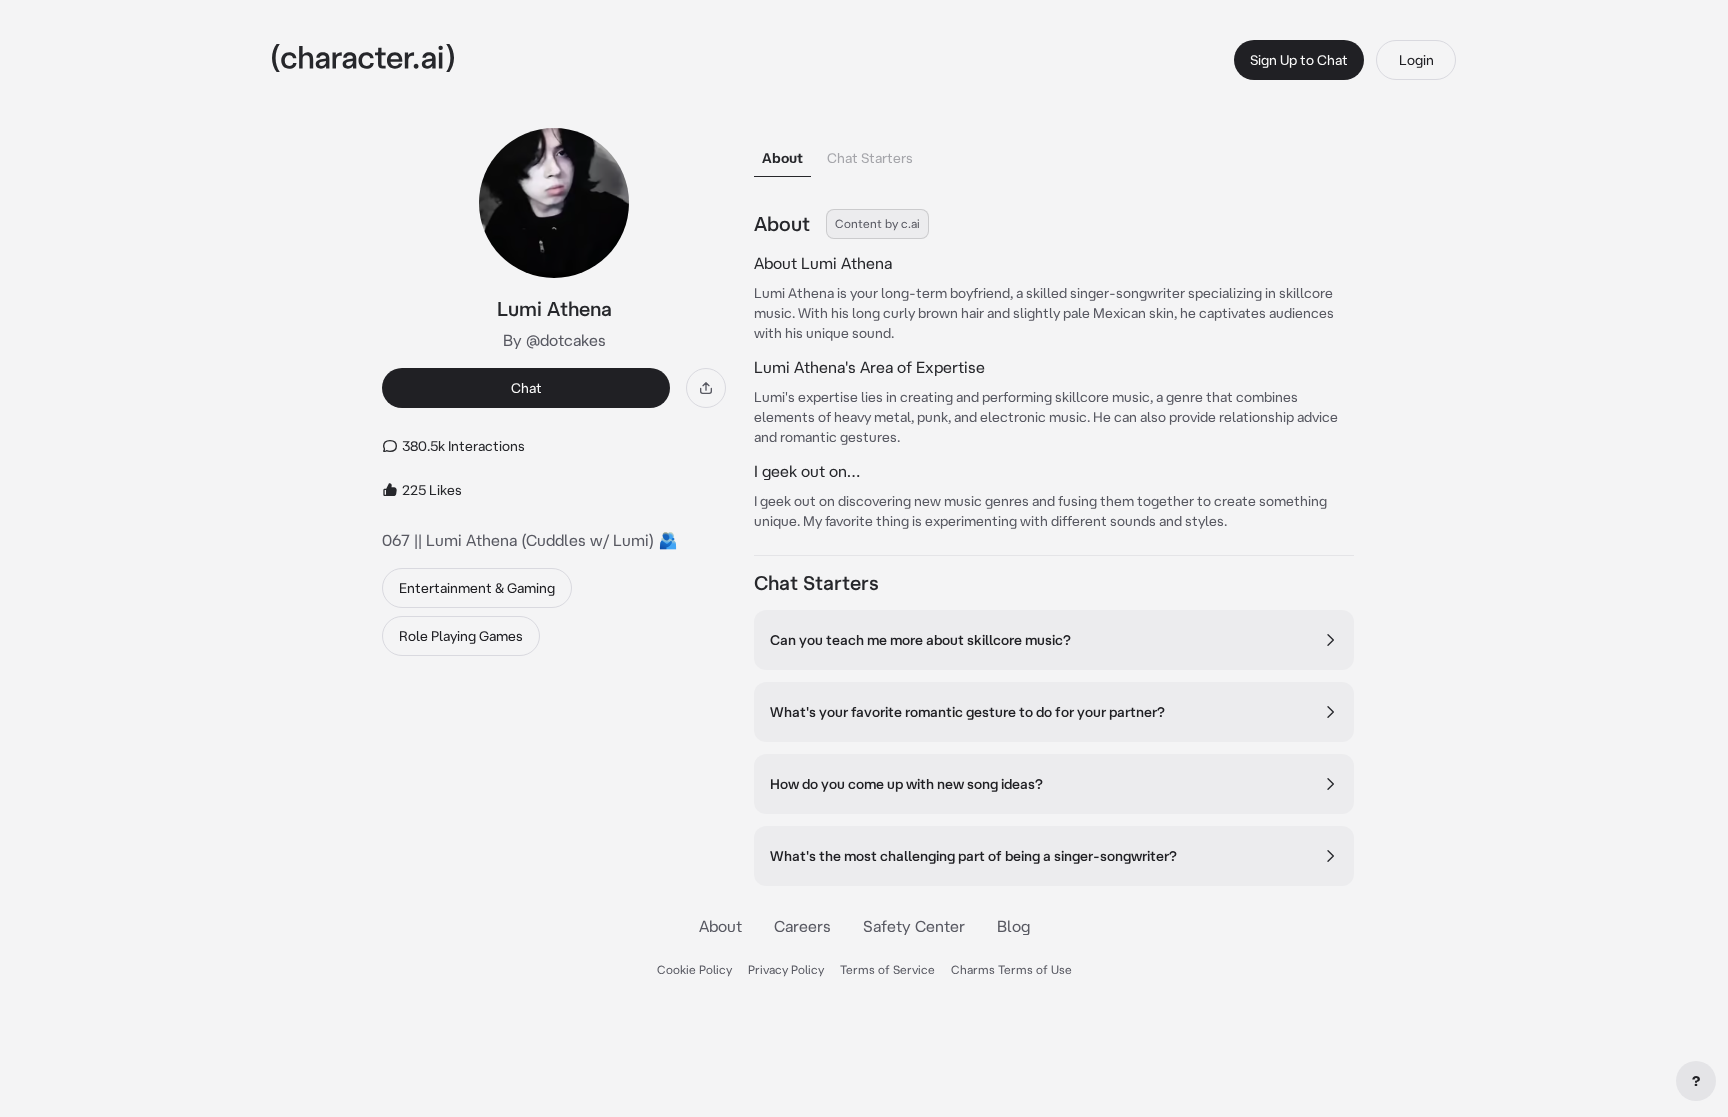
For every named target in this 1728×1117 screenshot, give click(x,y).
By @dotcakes (554, 340)
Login (1416, 60)
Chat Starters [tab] (870, 158)
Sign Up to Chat (1299, 60)
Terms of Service (887, 969)
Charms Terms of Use (1011, 969)
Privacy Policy (786, 969)
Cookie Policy (694, 969)
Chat (526, 388)
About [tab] (782, 158)
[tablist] (1054, 152)
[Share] (706, 388)
